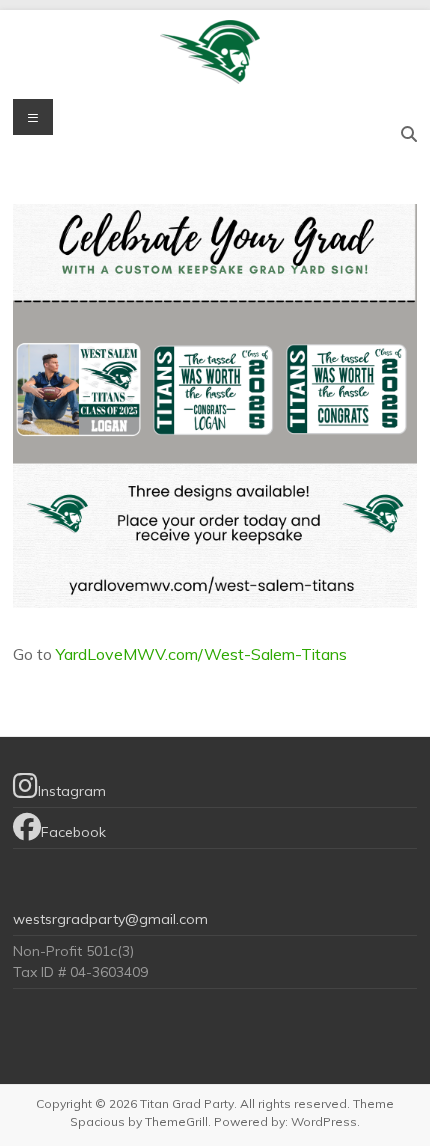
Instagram (72, 791)
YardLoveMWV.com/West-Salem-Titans (201, 654)
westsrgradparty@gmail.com (110, 919)
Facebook (73, 832)
